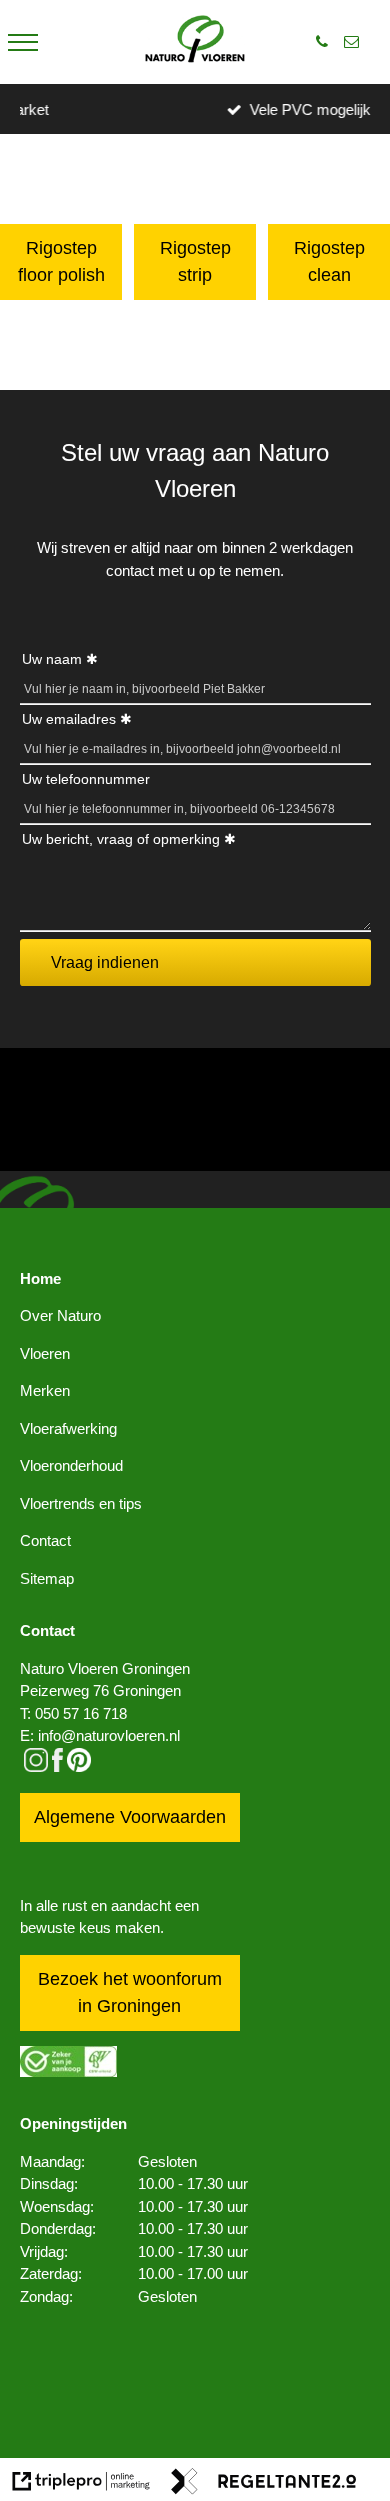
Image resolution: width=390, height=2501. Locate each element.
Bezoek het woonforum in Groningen (130, 1992)
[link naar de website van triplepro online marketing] (81, 2484)
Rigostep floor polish (61, 261)
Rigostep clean (329, 261)
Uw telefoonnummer (86, 779)
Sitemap (47, 1578)
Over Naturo (60, 1315)
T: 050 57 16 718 (73, 1713)
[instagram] (36, 1766)
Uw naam (52, 659)
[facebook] (57, 1766)
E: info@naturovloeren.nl (100, 1735)
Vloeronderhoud (71, 1465)
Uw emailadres (69, 719)
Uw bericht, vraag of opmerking (121, 839)
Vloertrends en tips (81, 1503)
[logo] (195, 42)
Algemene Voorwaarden (130, 1817)
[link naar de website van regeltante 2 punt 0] (264, 2484)
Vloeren (45, 1353)
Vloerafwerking (68, 1428)
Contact (45, 1540)
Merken (45, 1390)
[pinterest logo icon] (79, 1766)
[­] (22, 42)
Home (40, 1278)
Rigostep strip (195, 261)
